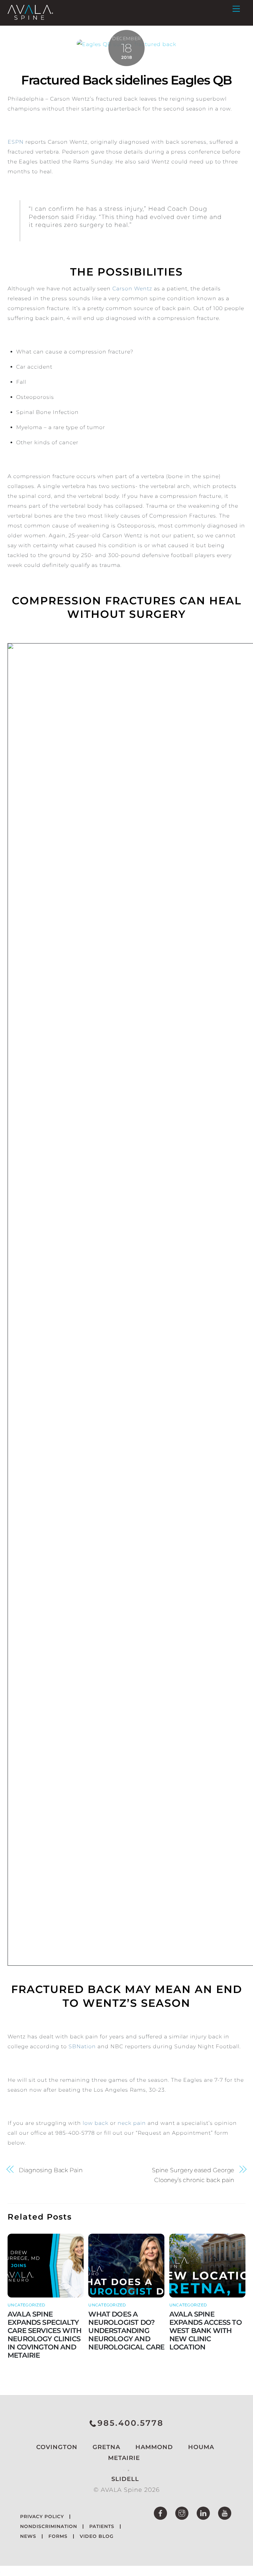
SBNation (82, 2046)
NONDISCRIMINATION (49, 2526)
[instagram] (182, 2513)
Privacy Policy (42, 2516)
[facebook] (160, 2513)
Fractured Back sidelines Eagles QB (126, 80)
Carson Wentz (132, 289)
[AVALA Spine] (30, 17)
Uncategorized (26, 2305)
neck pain (132, 2123)
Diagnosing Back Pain (51, 2170)
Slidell (125, 2479)
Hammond (153, 2447)
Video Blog (97, 2536)
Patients (102, 2526)
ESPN (16, 142)
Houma (200, 2447)
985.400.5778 (131, 2423)
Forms (58, 2536)
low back (96, 2123)
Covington (56, 2447)
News (28, 2536)
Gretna (105, 2447)
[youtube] (225, 2513)
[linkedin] (203, 2513)
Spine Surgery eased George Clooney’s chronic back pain (193, 2175)
